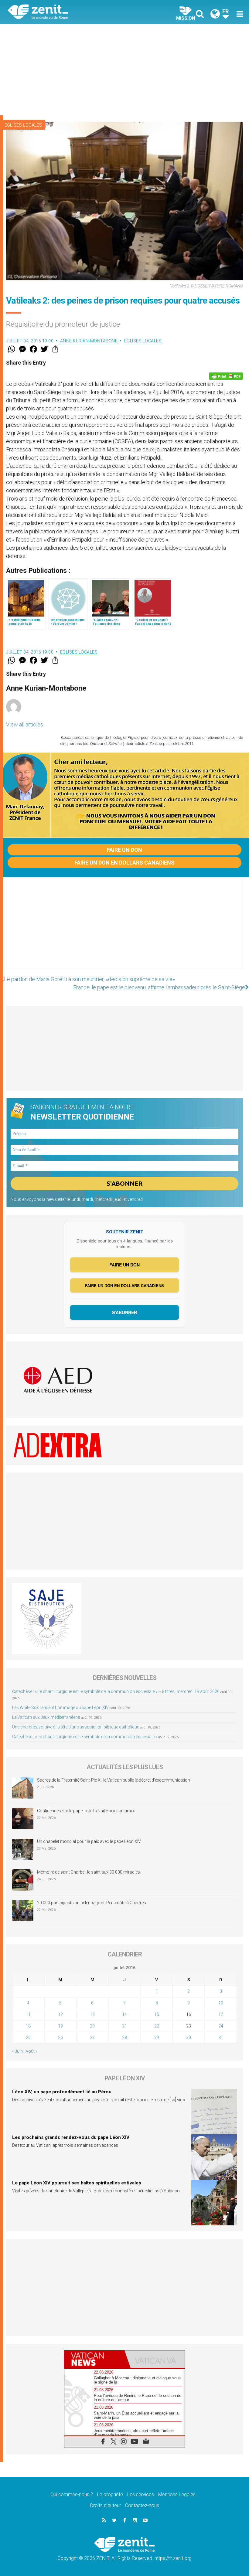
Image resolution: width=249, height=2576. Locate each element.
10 (221, 2003)
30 (189, 2037)
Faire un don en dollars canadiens (124, 863)
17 (221, 2014)
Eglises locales (23, 125)
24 (221, 2026)
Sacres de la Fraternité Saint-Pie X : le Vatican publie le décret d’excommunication (114, 1780)
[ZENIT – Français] (70, 12)
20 (92, 2026)
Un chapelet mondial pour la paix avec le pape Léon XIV (89, 1841)
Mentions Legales (177, 2494)
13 (92, 2014)
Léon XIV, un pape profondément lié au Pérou (62, 2092)
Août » (31, 2051)
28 (124, 2037)
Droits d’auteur (106, 2505)
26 (60, 2037)
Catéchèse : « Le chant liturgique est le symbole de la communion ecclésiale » (85, 1737)
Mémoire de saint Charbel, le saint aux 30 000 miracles (89, 1872)
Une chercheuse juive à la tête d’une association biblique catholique (76, 1727)
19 (60, 2026)
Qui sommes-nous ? (72, 2494)
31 (221, 2037)
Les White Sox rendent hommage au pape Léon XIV (60, 1708)
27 (92, 2037)
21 (124, 2026)
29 (157, 2037)
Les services (141, 2494)
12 (60, 2014)
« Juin (17, 2051)
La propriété (110, 2494)
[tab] (94, 2359)
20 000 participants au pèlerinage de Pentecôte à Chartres (92, 1903)
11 (28, 2014)
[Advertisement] (124, 70)
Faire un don (124, 850)
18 (28, 2026)
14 (124, 2014)
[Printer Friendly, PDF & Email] (226, 376)
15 (157, 2014)
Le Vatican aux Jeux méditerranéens (46, 1717)
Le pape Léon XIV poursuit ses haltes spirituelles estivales (77, 2183)
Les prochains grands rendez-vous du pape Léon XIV (71, 2137)
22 (157, 2026)
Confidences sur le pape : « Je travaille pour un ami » (86, 1811)
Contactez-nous (142, 2505)
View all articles (25, 724)
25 (28, 2037)
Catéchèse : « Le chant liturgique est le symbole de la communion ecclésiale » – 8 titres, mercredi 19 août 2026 (116, 1691)
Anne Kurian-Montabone (89, 341)
